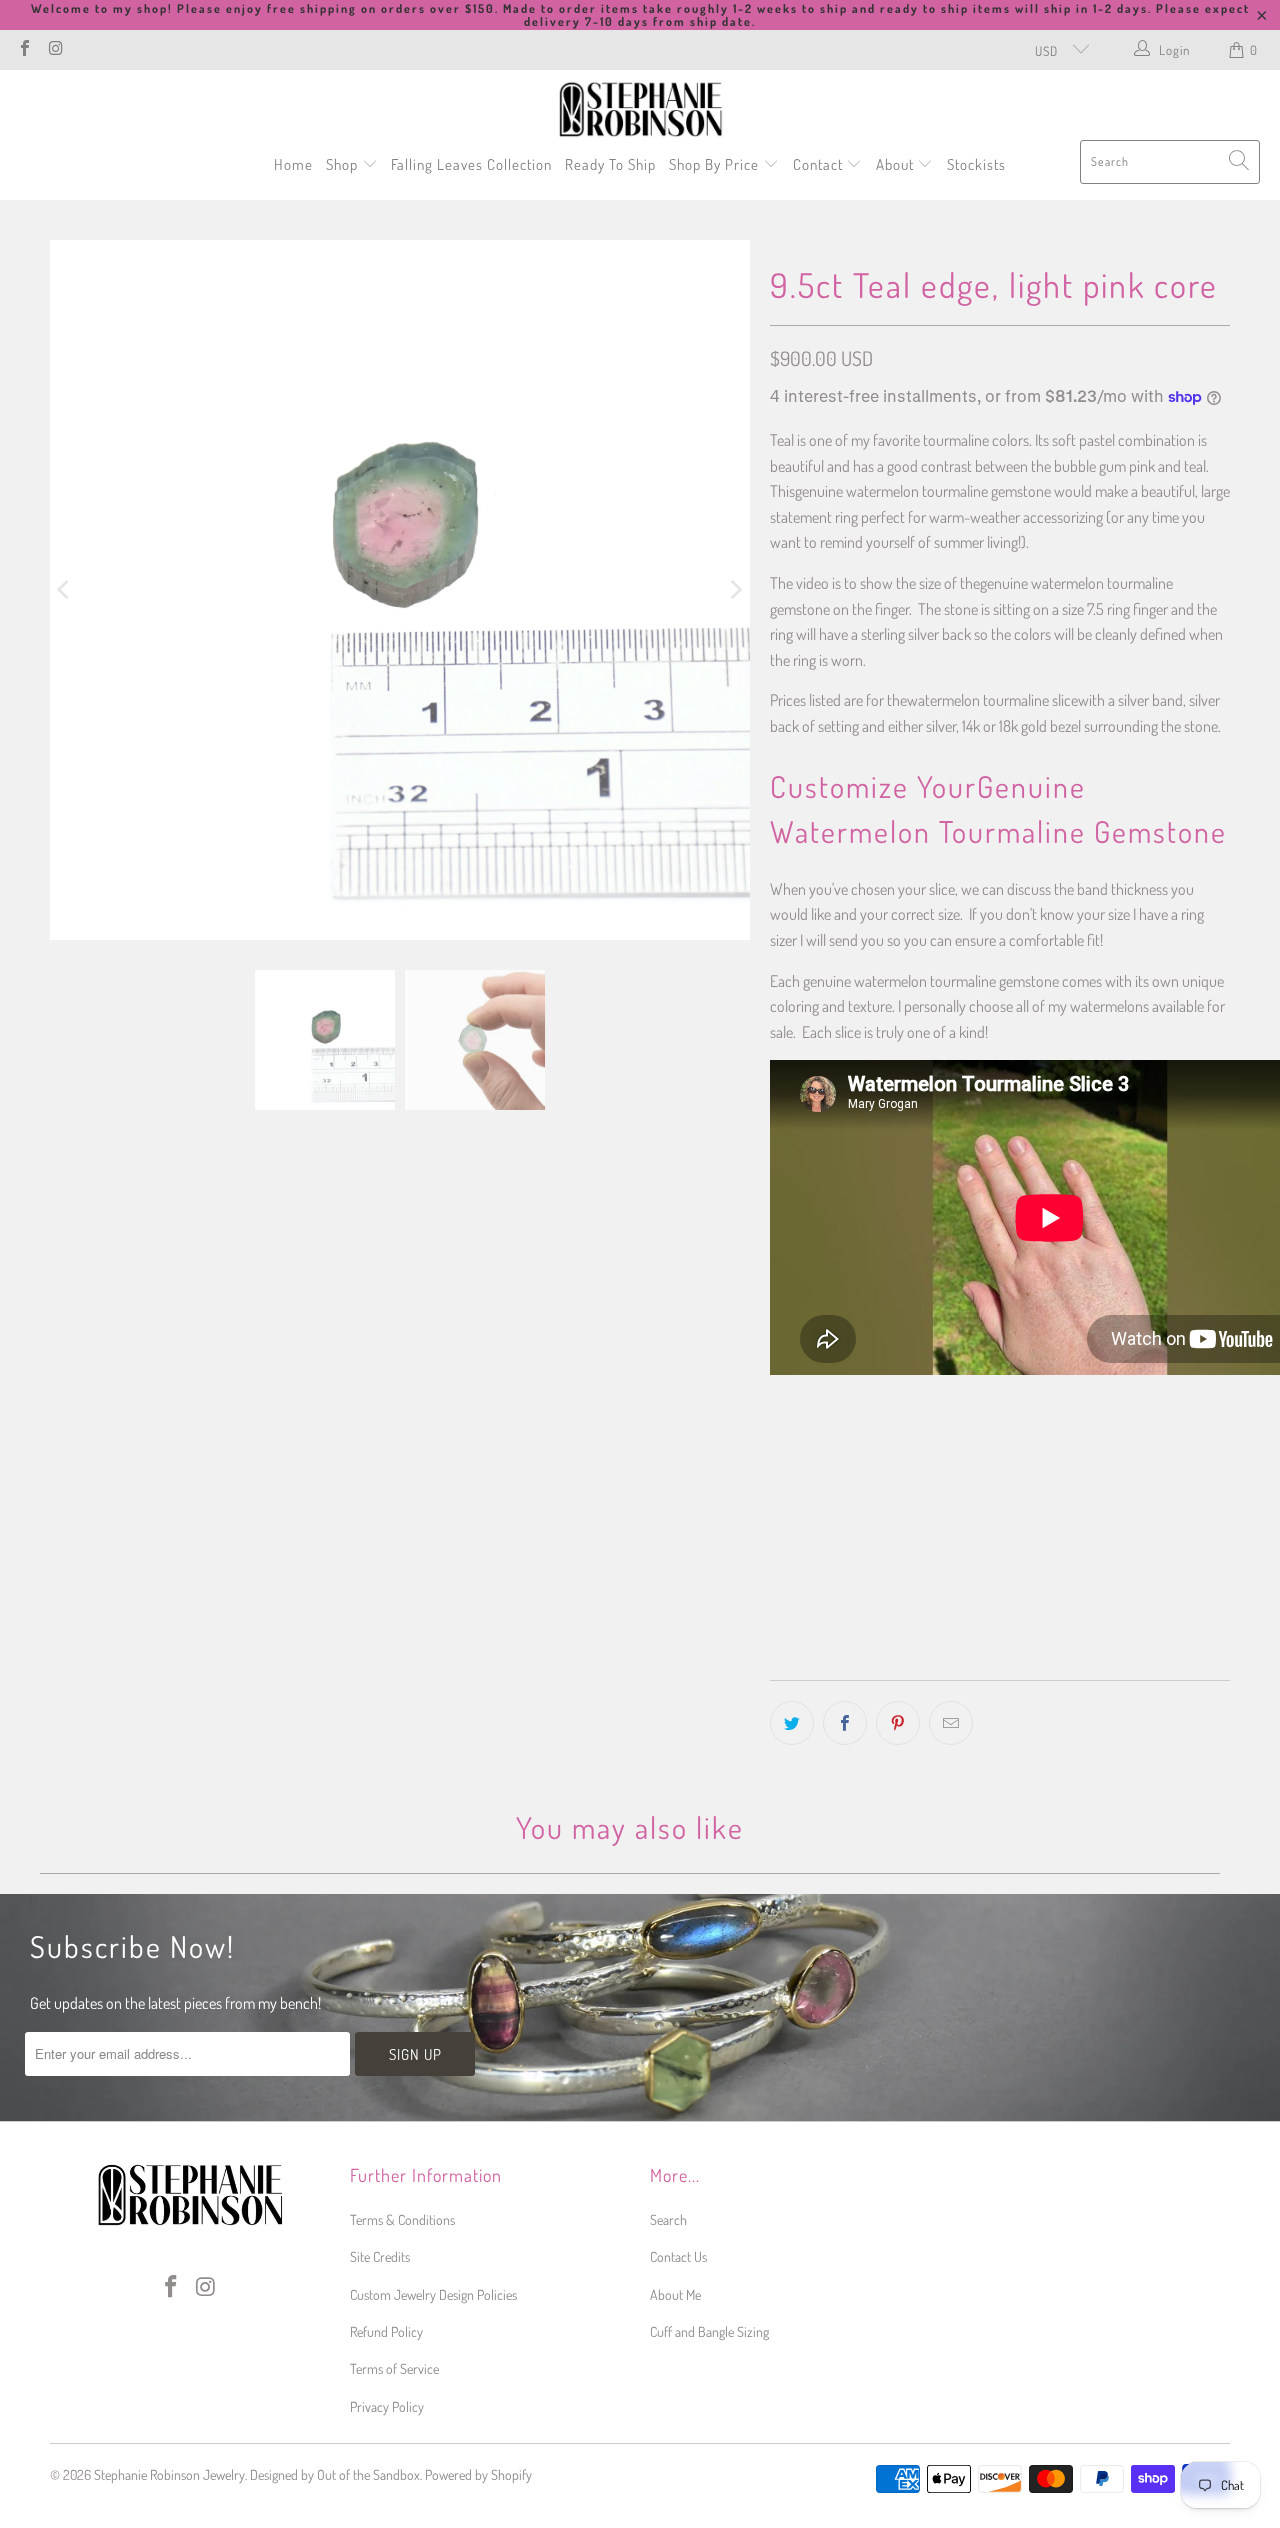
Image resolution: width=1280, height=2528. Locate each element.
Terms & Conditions (402, 2219)
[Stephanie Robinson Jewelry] (640, 110)
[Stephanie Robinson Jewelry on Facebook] (24, 50)
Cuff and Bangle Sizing (709, 2331)
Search (668, 2219)
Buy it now (1112, 1616)
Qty (778, 1520)
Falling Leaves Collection (471, 164)
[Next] (735, 590)
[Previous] (65, 590)
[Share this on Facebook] (845, 1723)
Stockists (976, 164)
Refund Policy (386, 2331)
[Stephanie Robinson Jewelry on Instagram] (55, 50)
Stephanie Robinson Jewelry (169, 2474)
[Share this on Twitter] (792, 1723)
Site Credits (380, 2256)
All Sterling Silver (837, 1460)
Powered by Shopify (478, 2474)
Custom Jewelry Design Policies (433, 2294)
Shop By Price (716, 164)
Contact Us (678, 2256)
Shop (344, 164)
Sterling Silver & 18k (1138, 1460)
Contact (820, 164)
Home (293, 164)
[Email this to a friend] (951, 1723)
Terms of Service (394, 2368)
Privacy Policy (387, 2406)
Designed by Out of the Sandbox (335, 2474)
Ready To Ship (610, 164)
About (897, 164)
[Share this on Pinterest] (898, 1723)
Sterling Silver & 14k (985, 1460)
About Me (675, 2294)
